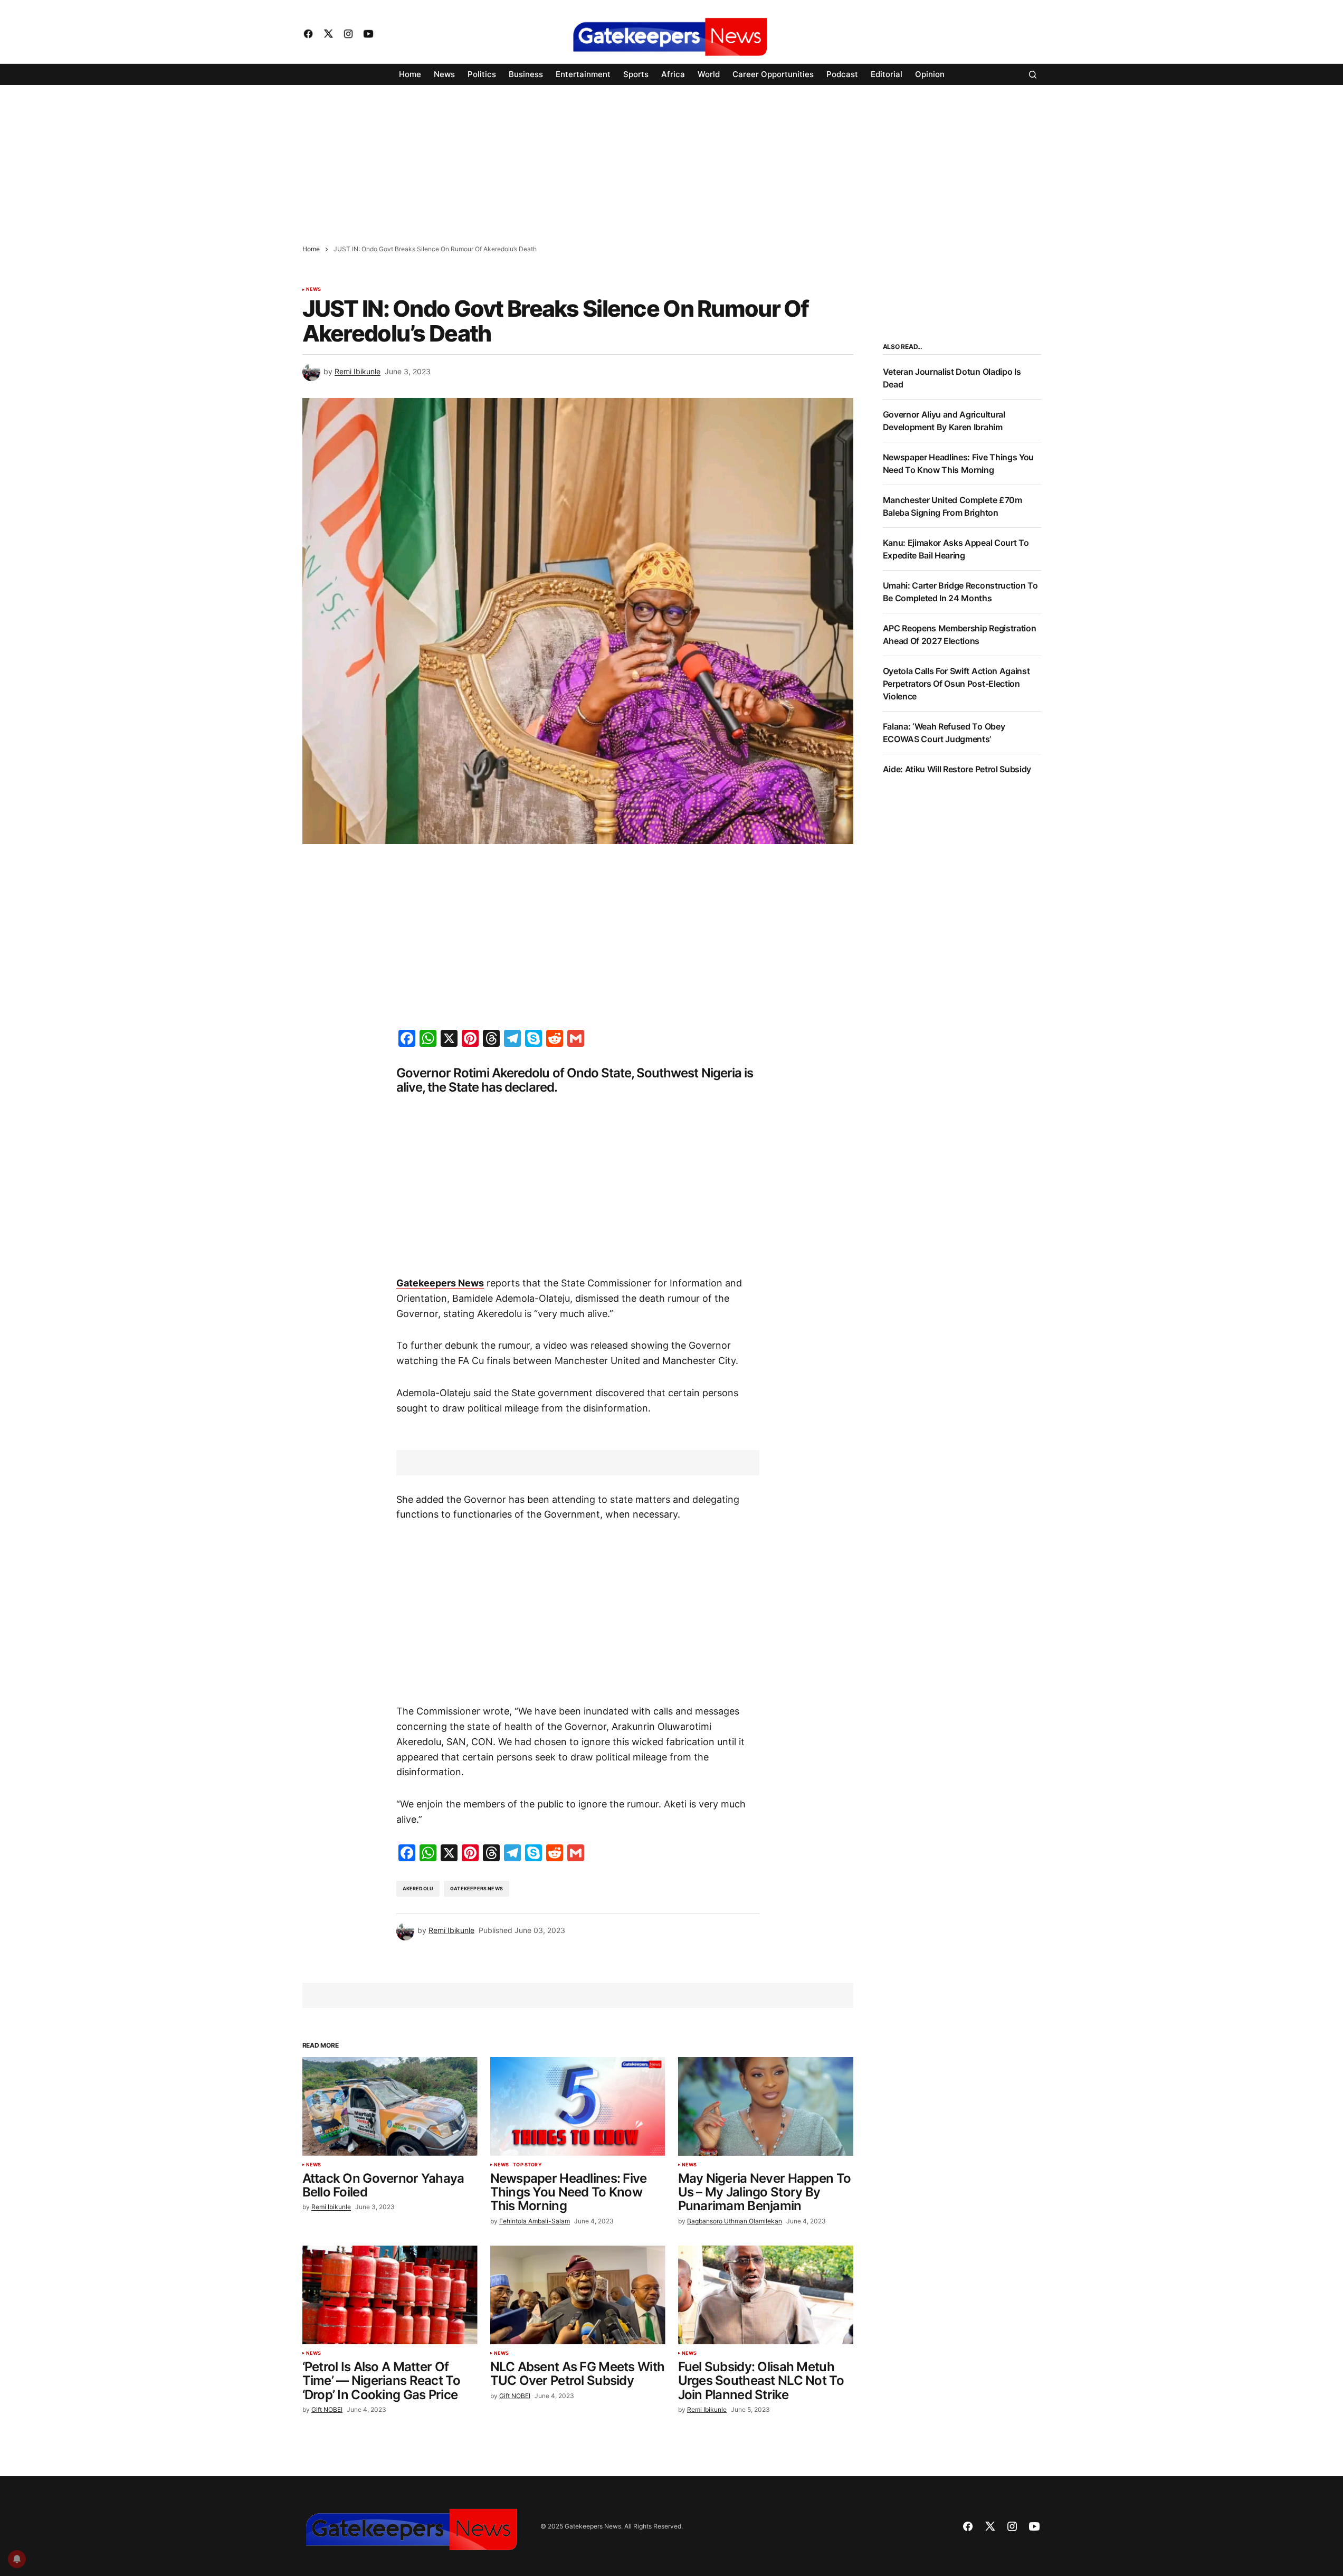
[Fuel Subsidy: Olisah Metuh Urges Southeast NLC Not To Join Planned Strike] (766, 2295)
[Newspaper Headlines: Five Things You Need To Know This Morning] (578, 2106)
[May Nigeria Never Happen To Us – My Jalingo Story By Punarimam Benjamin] (766, 2106)
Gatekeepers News (477, 1888)
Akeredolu (418, 1888)
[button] (1033, 74)
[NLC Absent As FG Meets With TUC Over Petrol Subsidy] (578, 2295)
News (314, 289)
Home (311, 249)
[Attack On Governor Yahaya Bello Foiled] (390, 2106)
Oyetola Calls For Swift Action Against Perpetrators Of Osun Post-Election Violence (956, 684)
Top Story (527, 2165)
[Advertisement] (317, 159)
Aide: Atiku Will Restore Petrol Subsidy (957, 769)
